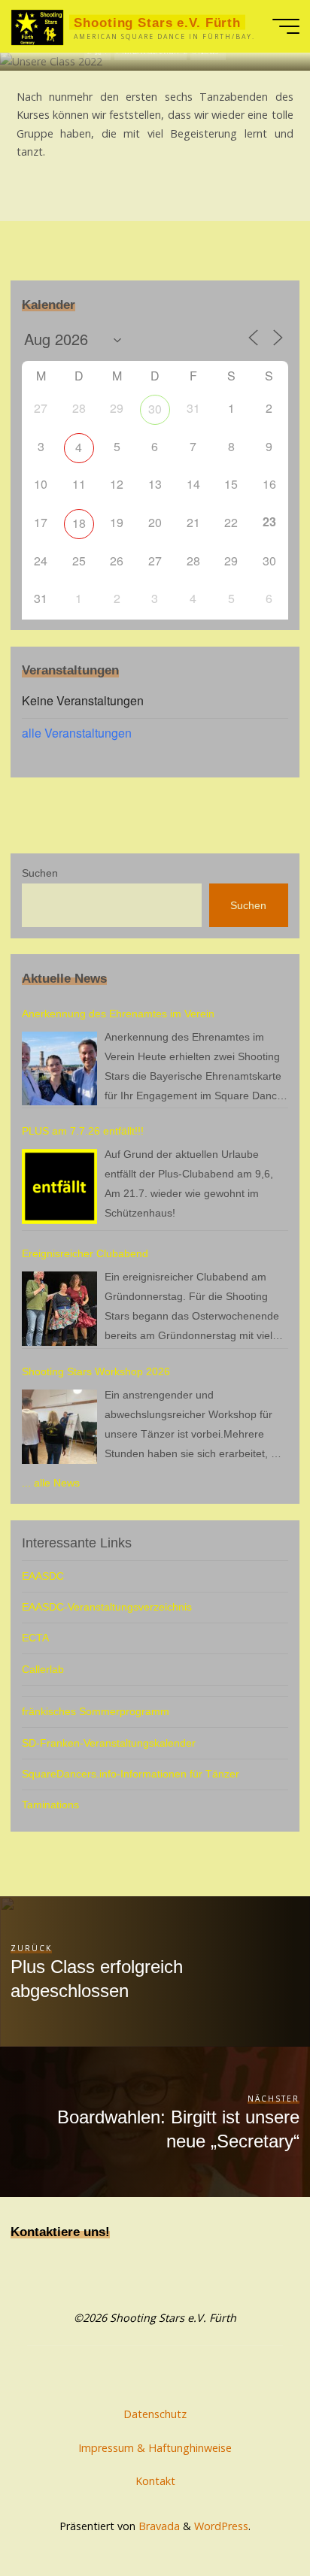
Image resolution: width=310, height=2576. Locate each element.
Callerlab (43, 1669)
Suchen (40, 873)
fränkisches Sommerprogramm (96, 1711)
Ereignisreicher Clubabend (85, 1253)
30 (155, 409)
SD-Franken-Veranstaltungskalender (109, 1743)
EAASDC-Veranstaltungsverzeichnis (107, 1607)
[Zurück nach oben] (251, 2517)
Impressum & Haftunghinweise (155, 2448)
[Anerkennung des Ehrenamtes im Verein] (59, 1069)
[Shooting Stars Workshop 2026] (59, 1427)
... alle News (51, 1483)
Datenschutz (155, 2414)
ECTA (35, 1638)
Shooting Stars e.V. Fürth (157, 23)
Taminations (50, 1805)
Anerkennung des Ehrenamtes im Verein (118, 1014)
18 (79, 523)
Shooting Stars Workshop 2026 (96, 1371)
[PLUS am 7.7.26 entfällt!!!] (59, 1186)
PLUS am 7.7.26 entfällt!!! (83, 1131)
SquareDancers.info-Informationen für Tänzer (131, 1774)
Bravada (158, 2526)
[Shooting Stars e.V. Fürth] (37, 26)
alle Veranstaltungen (77, 733)
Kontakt (155, 2481)
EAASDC (43, 1576)
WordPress (221, 2526)
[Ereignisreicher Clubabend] (59, 1309)
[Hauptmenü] (286, 26)
